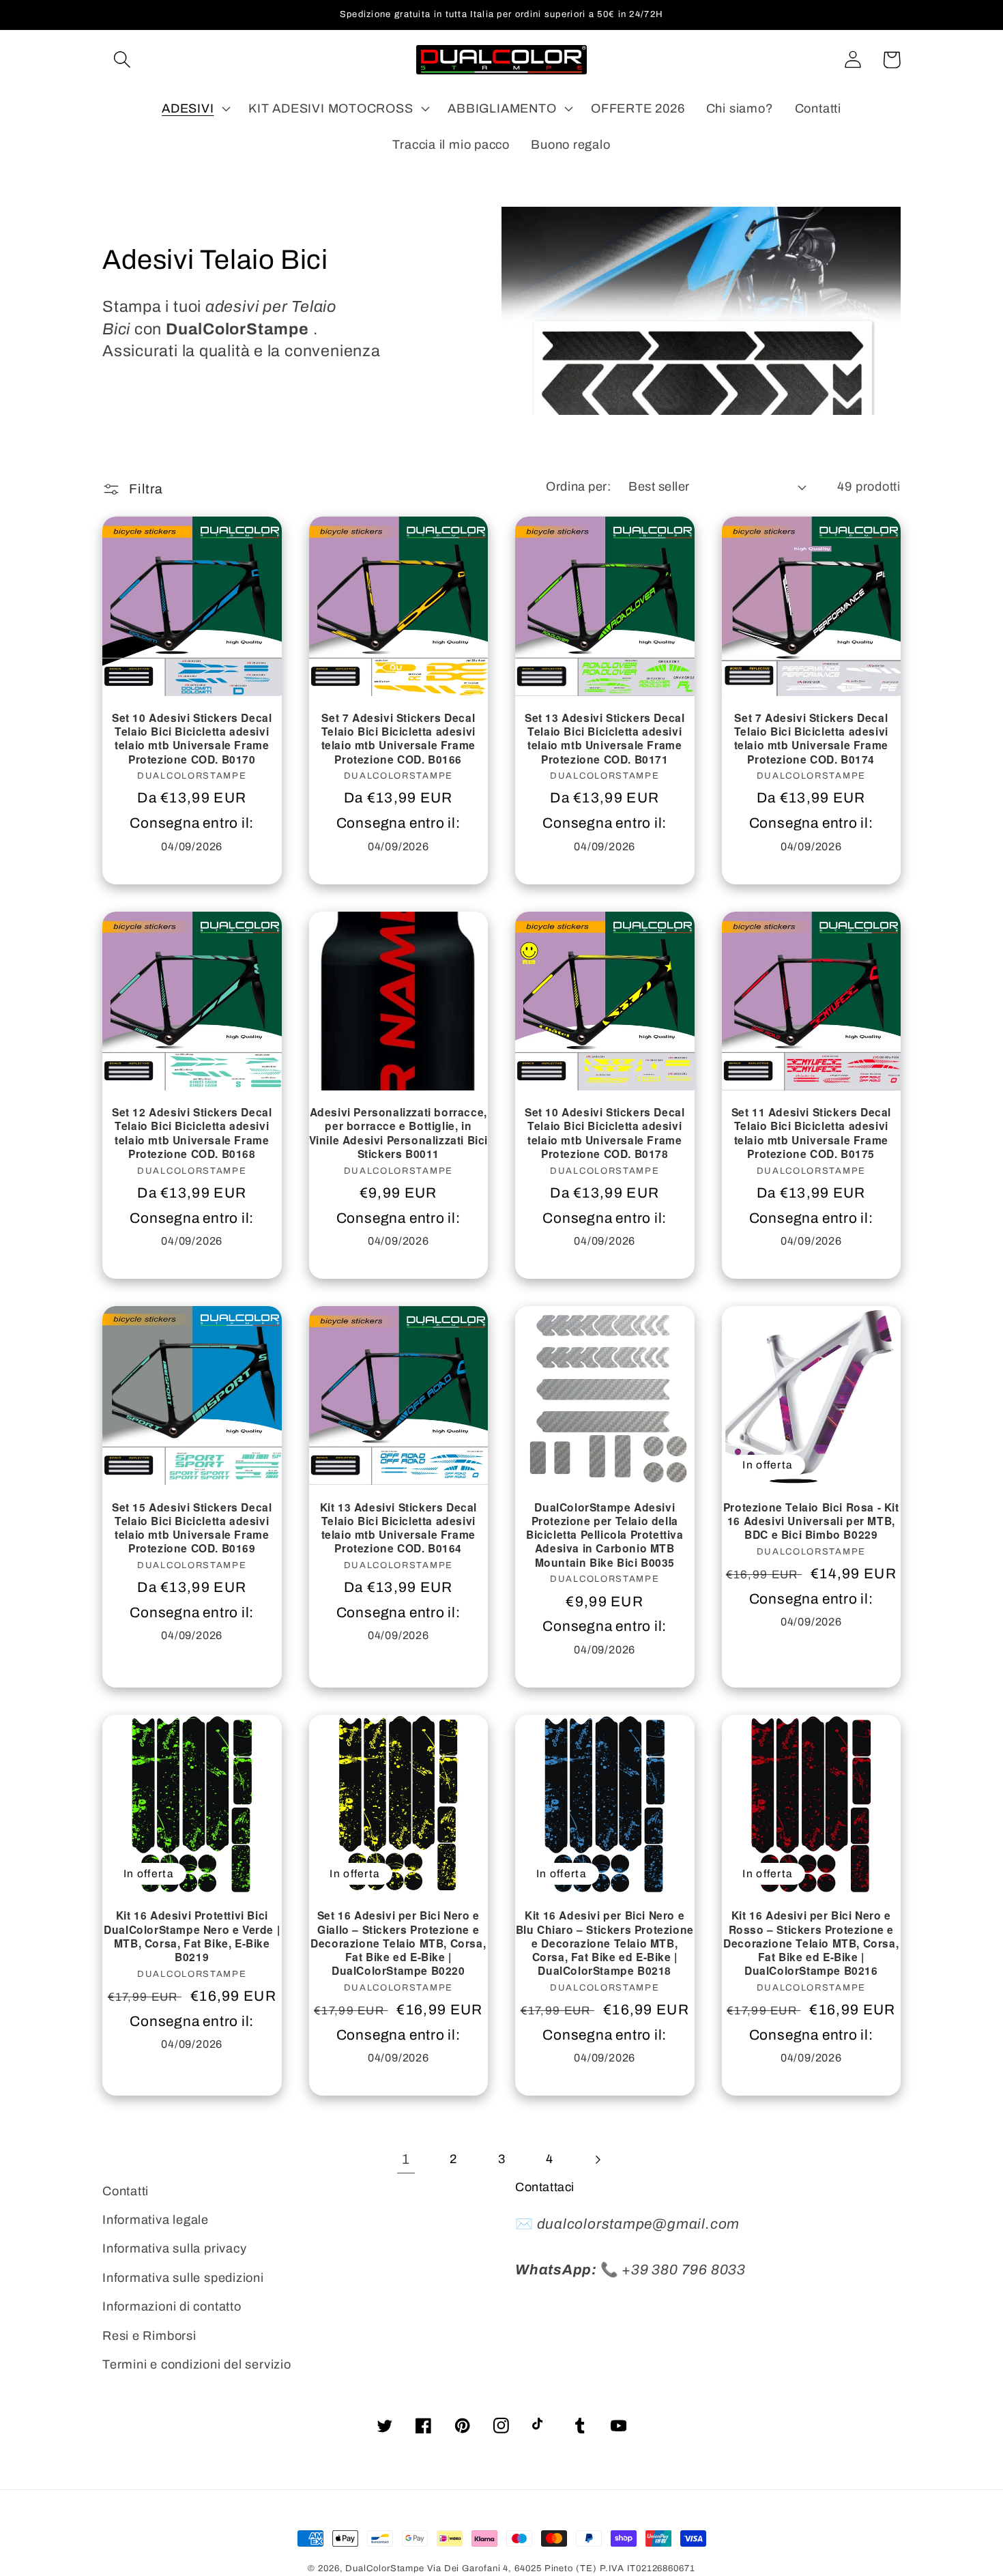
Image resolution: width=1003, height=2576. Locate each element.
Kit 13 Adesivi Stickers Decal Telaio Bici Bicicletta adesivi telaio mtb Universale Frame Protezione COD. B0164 (398, 1528)
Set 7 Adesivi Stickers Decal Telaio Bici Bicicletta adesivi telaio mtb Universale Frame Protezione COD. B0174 (811, 739)
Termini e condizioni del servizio (197, 2364)
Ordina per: (578, 487)
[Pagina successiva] (597, 2159)
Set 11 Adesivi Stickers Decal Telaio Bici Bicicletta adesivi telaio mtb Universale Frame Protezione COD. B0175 (811, 1133)
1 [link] (406, 2159)
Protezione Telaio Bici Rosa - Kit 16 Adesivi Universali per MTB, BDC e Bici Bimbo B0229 (811, 1521)
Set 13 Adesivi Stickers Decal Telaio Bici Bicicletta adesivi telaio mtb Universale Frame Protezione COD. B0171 (605, 739)
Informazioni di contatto (172, 2306)
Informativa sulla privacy (175, 2248)
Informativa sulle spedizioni (183, 2278)
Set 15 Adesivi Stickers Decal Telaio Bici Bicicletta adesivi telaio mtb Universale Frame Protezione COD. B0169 (192, 1528)
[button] (122, 60)
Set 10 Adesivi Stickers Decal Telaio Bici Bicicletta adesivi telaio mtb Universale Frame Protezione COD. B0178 (605, 1133)
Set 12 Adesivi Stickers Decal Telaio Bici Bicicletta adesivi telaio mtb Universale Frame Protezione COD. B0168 (192, 1133)
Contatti (126, 2191)
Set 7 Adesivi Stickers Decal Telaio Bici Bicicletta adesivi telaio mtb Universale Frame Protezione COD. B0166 (398, 739)
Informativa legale (156, 2220)
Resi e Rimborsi (149, 2336)
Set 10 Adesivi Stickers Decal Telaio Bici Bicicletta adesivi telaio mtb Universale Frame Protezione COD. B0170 (192, 739)
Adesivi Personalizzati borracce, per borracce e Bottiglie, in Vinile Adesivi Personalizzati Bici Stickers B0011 (398, 1133)
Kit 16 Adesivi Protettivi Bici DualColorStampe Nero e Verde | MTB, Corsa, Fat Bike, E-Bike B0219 (192, 1936)
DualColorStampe (385, 2568)
